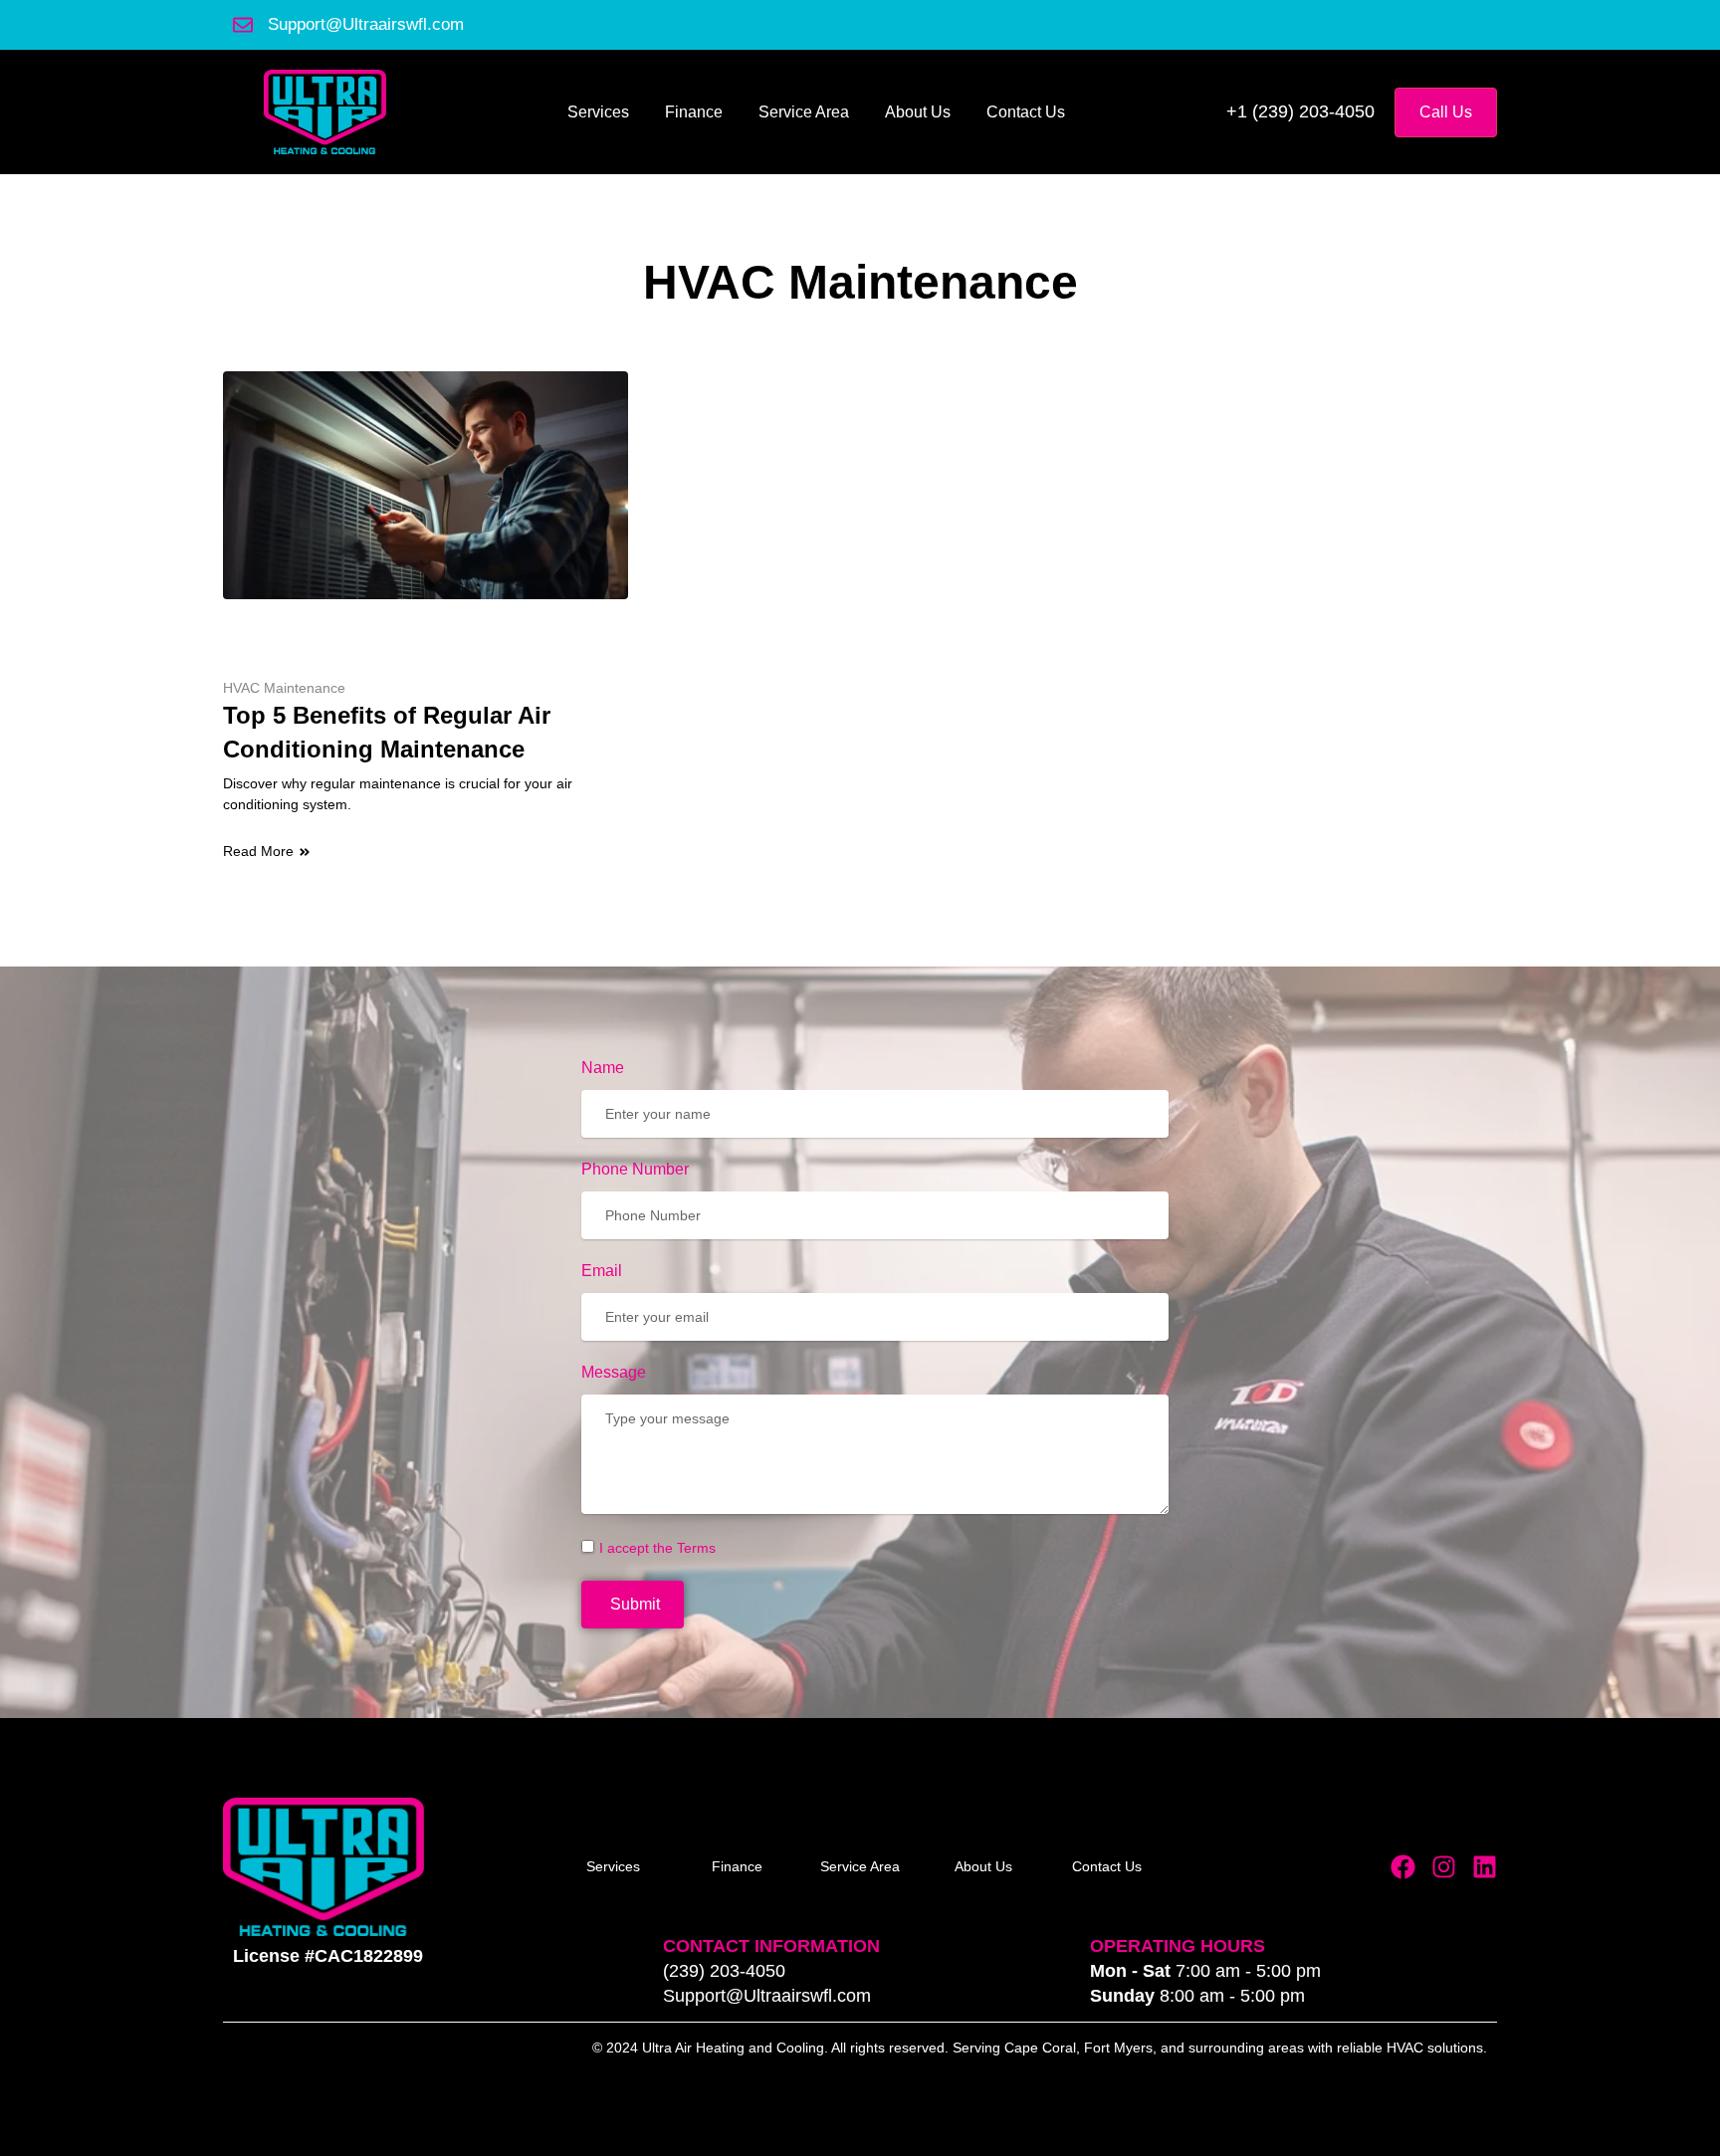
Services (598, 112)
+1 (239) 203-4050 (1300, 111)
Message (614, 1372)
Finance (694, 112)
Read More (258, 851)
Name (603, 1068)
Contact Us (1026, 112)
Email (602, 1271)
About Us (918, 112)
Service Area (804, 112)
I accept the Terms (657, 1548)
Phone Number (635, 1169)
